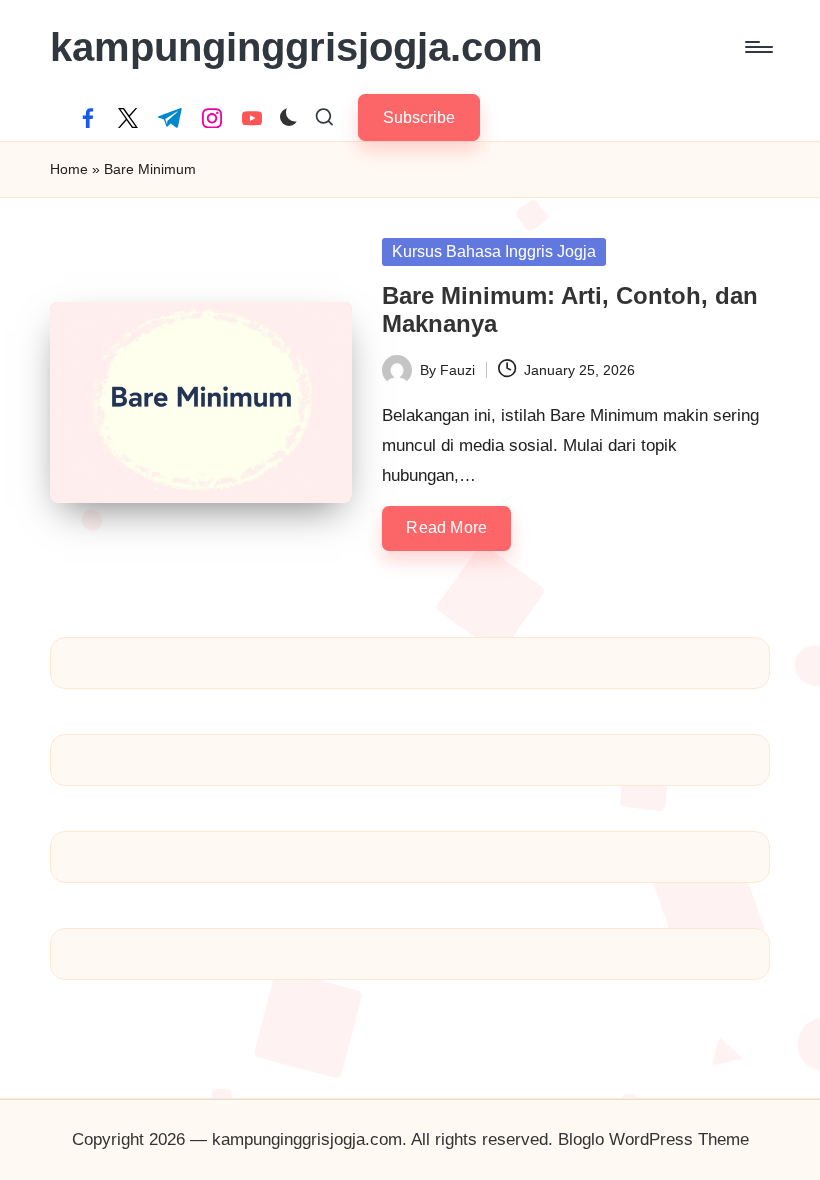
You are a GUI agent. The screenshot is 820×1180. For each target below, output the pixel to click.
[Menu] (757, 47)
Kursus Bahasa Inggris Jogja (494, 251)
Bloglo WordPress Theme (653, 1139)
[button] (419, 117)
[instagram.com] (212, 118)
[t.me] (170, 118)
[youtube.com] (252, 118)
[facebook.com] (88, 118)
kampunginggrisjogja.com (296, 47)
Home (69, 169)
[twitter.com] (128, 118)
